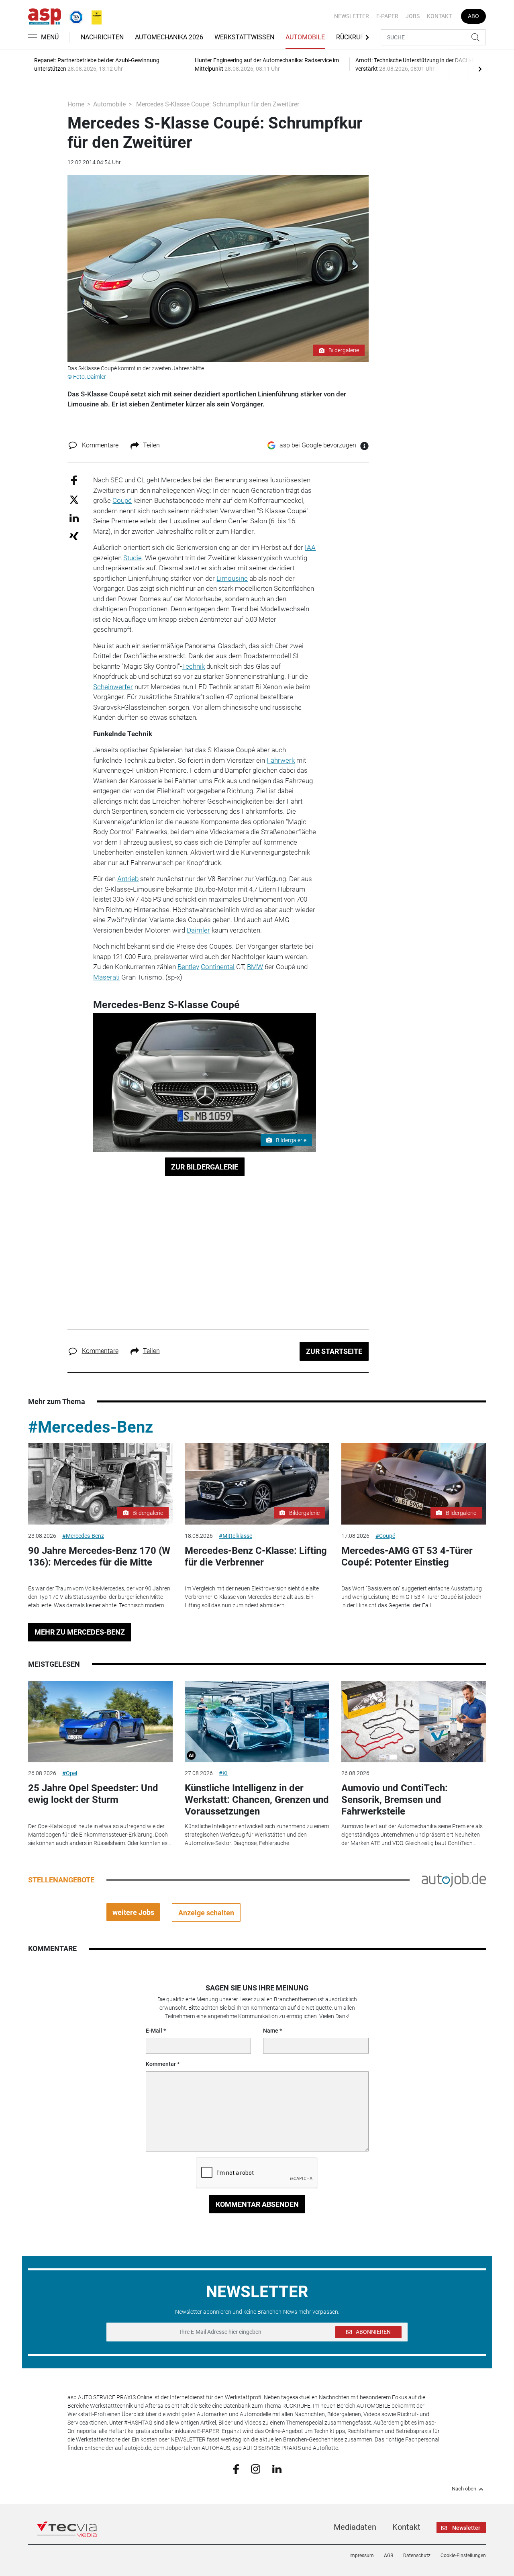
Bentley (188, 967)
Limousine (232, 578)
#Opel (70, 1773)
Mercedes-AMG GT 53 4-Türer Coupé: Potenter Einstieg (407, 1556)
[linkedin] (277, 2468)
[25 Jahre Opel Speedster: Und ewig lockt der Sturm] (100, 1722)
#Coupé (385, 1536)
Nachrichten (102, 37)
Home (76, 104)
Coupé (122, 500)
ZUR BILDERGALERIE (205, 1167)
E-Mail (154, 2031)
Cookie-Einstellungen (463, 2556)
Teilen (151, 445)
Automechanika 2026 (169, 37)
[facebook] (236, 2469)
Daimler (198, 930)
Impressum (362, 2556)
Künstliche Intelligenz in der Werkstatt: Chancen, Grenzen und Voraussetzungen (257, 1800)
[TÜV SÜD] (74, 16)
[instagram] (256, 2469)
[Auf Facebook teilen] (74, 480)
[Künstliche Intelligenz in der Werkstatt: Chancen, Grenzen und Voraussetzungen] (257, 1722)
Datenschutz (417, 2556)
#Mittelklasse (236, 1536)
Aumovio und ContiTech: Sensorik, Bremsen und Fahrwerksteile (395, 1800)
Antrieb (128, 879)
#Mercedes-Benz (91, 1427)
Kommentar (161, 2064)
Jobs (413, 16)
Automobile (305, 37)
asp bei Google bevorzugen (318, 445)
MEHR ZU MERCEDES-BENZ (80, 1632)
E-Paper (387, 16)
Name (271, 2031)
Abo (473, 16)
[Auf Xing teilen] (74, 536)
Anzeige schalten (206, 1913)
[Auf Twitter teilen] (74, 499)
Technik (193, 666)
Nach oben (464, 2489)
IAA (310, 547)
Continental (218, 967)
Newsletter (352, 16)
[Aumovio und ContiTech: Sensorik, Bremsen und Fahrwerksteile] (414, 1722)
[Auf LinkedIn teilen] (74, 517)
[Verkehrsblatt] (94, 16)
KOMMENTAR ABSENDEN (257, 2204)
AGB (389, 2556)
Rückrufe (352, 37)
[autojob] (454, 1880)
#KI (223, 1773)
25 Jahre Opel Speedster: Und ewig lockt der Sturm (93, 1794)
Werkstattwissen (244, 37)
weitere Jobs (133, 1912)
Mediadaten (355, 2527)
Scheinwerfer (113, 687)
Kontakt (439, 16)
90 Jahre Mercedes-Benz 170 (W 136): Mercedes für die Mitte (99, 1556)
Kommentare (100, 445)
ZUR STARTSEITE (334, 1351)
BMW (255, 967)
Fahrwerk (281, 760)
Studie (133, 558)
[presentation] (480, 69)
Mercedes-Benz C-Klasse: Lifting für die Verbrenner (256, 1556)
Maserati (106, 977)
